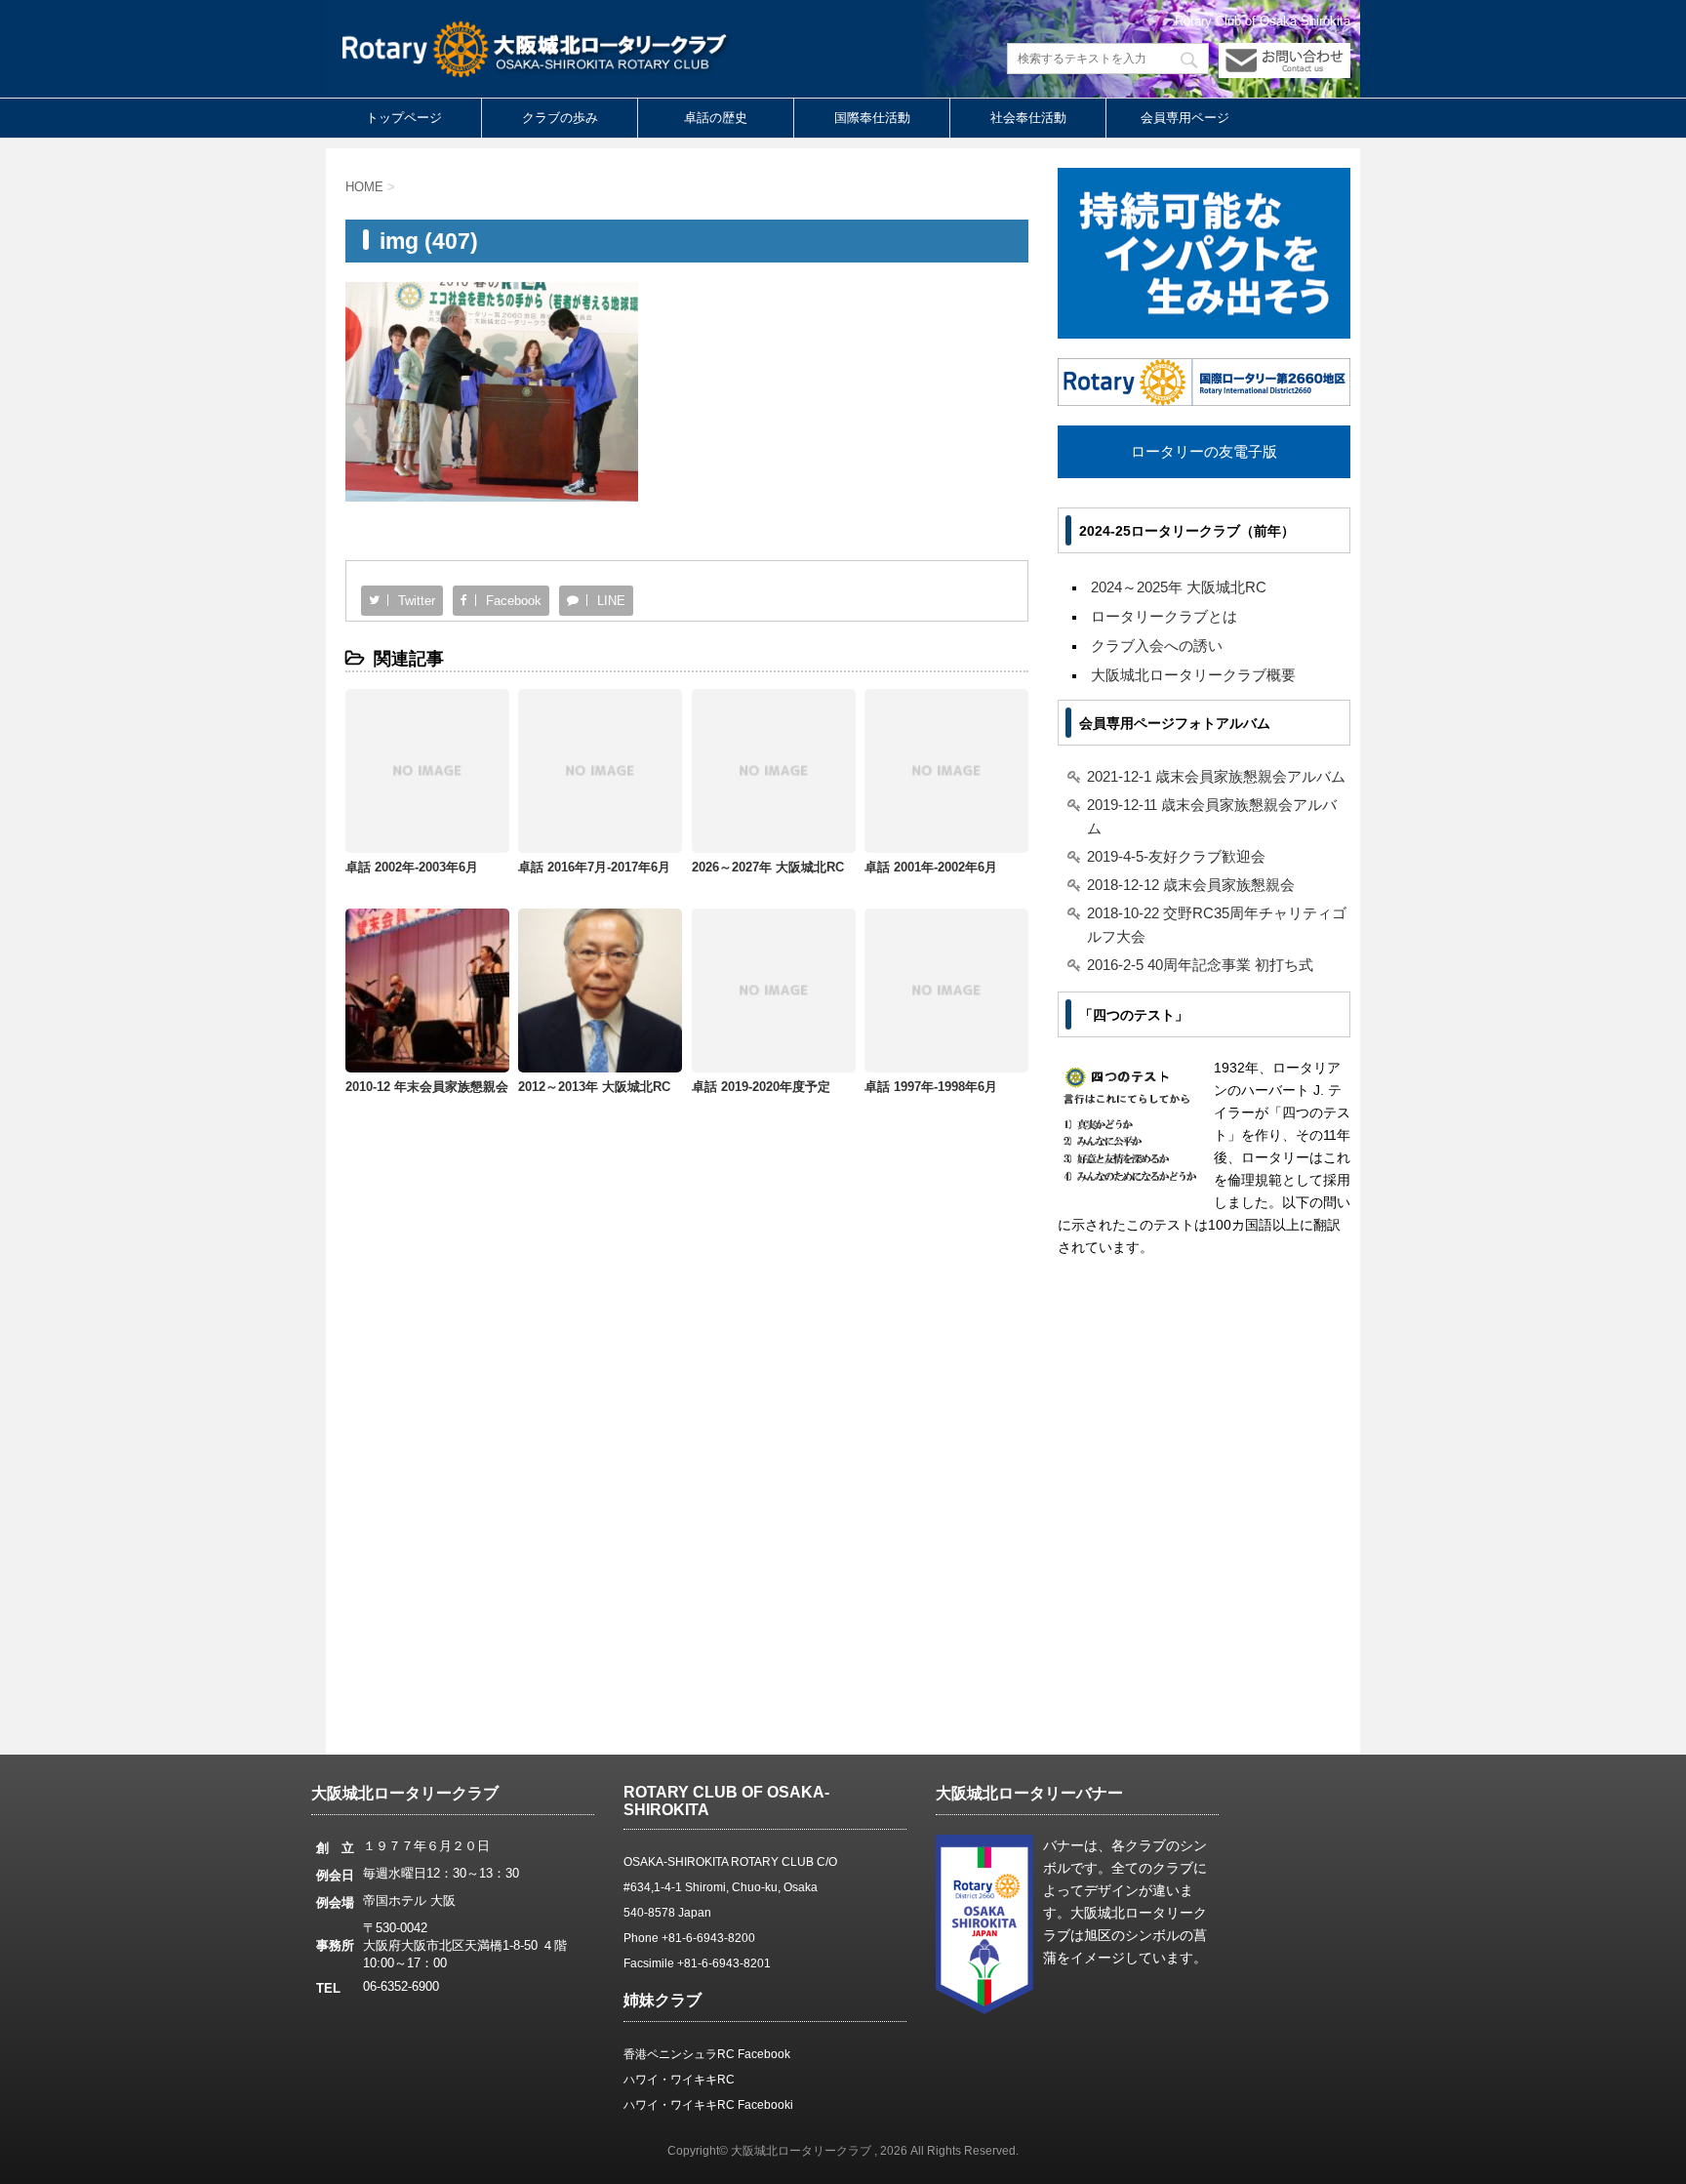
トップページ (404, 118)
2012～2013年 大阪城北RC (594, 1087)
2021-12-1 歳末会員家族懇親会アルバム (1216, 776)
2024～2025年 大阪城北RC (1179, 587)
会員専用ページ (1185, 118)
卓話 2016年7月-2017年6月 (594, 867)
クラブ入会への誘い (1157, 646)
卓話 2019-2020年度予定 (761, 1087)
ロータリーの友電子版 (1204, 451)
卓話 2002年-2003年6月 (412, 867)
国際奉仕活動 (872, 118)
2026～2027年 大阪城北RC (768, 867)
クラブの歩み (560, 118)
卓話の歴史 (716, 118)
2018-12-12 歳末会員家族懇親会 (1191, 885)
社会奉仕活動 (1028, 118)
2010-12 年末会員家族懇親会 (427, 1087)
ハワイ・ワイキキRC (679, 2080)
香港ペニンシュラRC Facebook (707, 2054)
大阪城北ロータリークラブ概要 (1193, 675)
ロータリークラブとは (1164, 616)
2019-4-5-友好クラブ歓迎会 (1176, 856)
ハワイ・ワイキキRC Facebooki (708, 2105)
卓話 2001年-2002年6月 (931, 867)
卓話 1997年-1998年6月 (931, 1087)
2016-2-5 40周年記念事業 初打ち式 (1200, 965)
